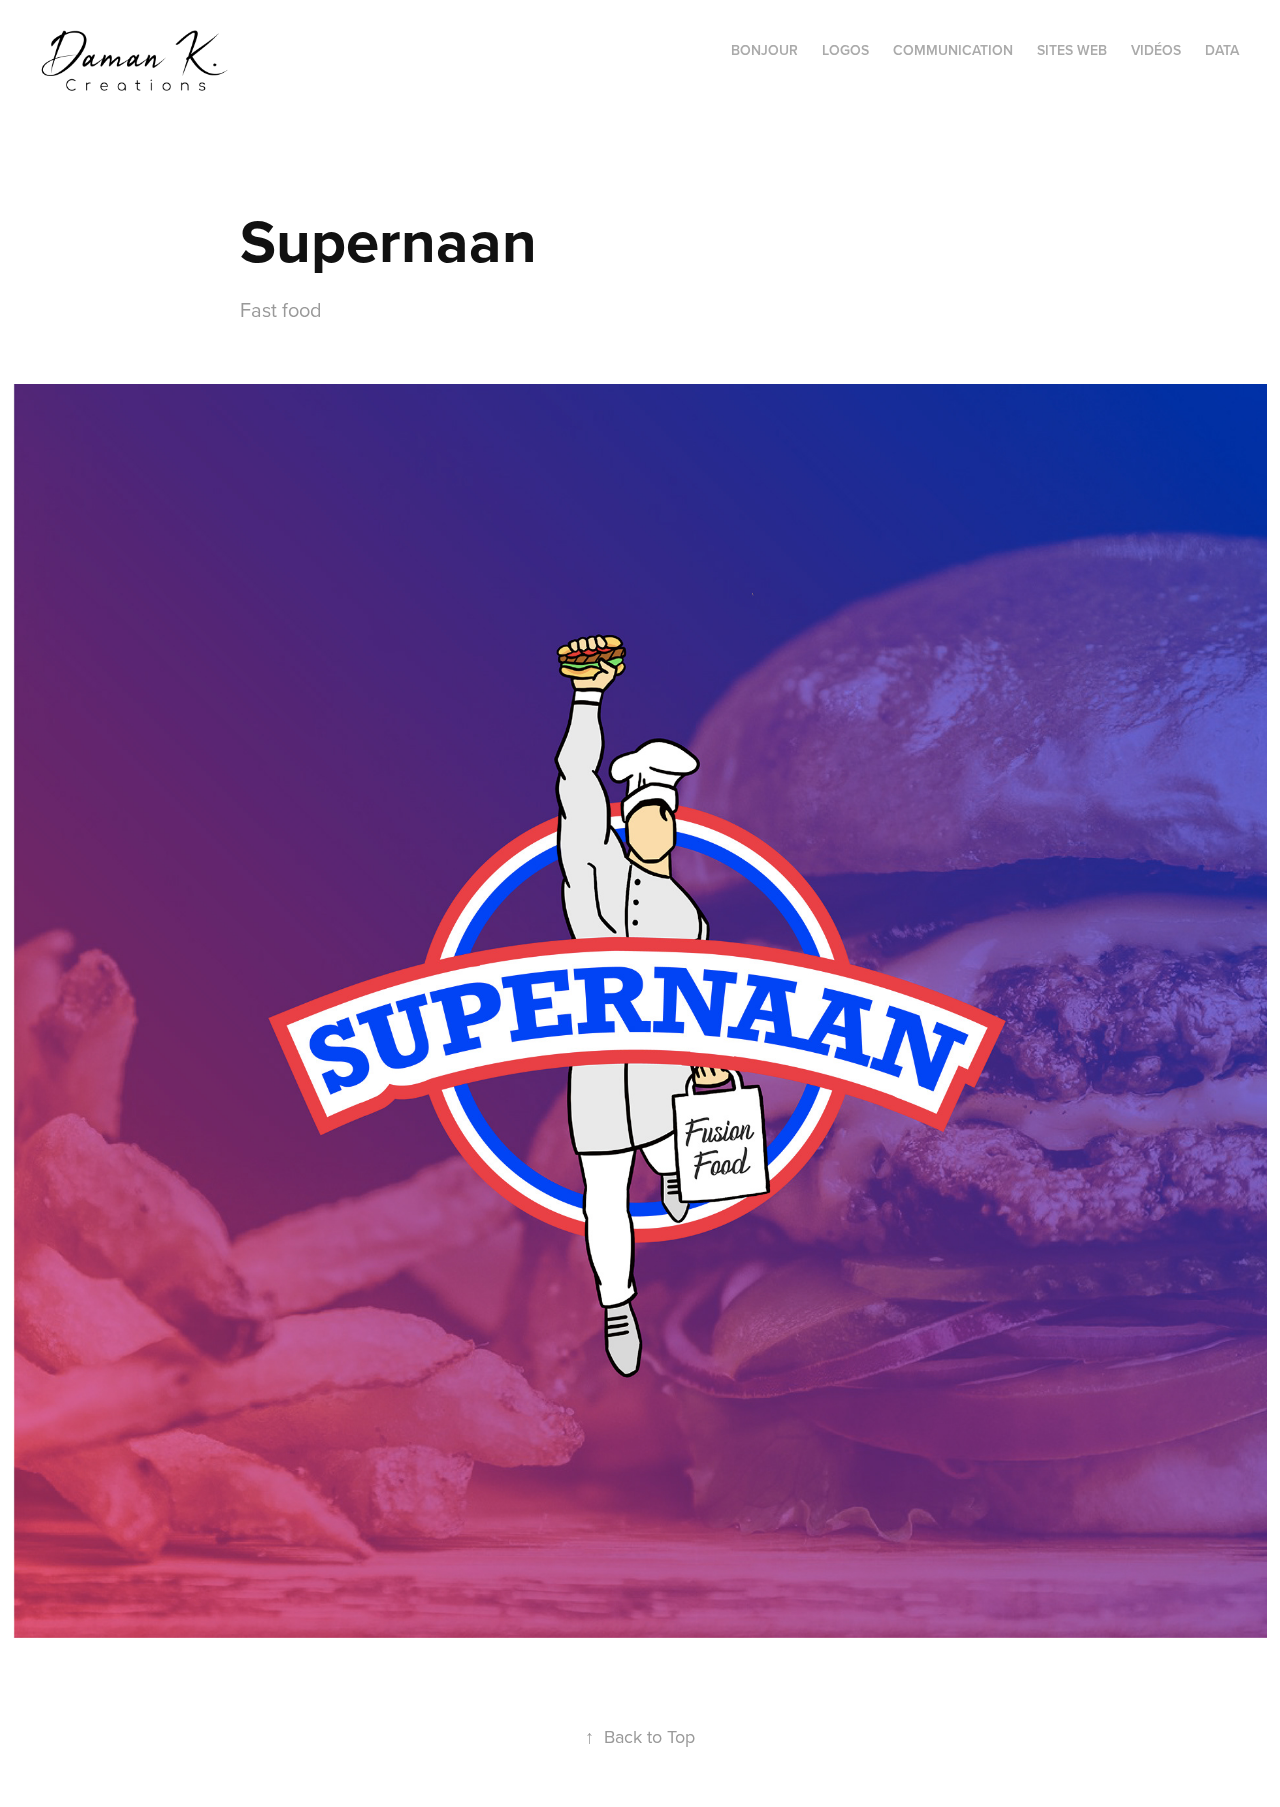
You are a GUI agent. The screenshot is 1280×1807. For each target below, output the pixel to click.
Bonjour (764, 50)
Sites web (1072, 50)
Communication (953, 50)
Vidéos (1156, 50)
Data (1222, 50)
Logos (845, 50)
